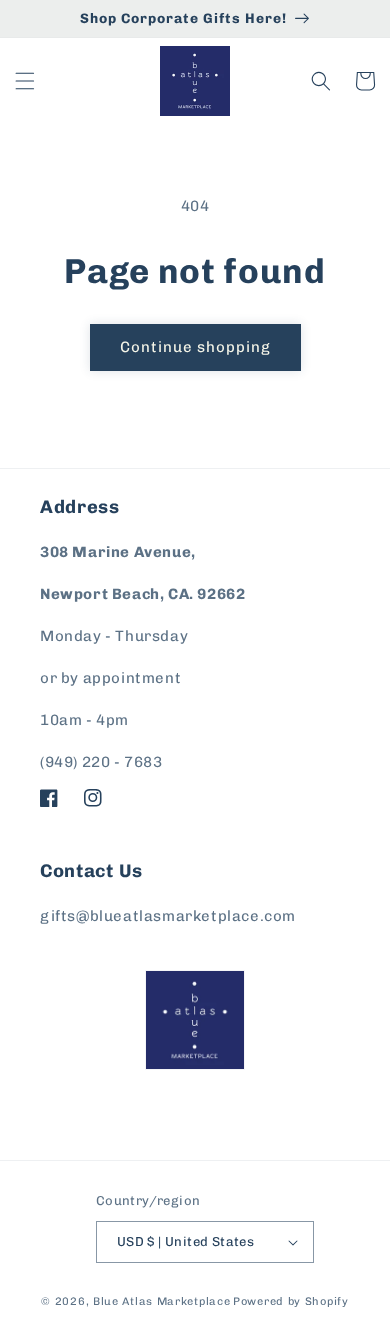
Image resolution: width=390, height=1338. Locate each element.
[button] (25, 81)
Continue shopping (195, 347)
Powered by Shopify (291, 1301)
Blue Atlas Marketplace (161, 1301)
